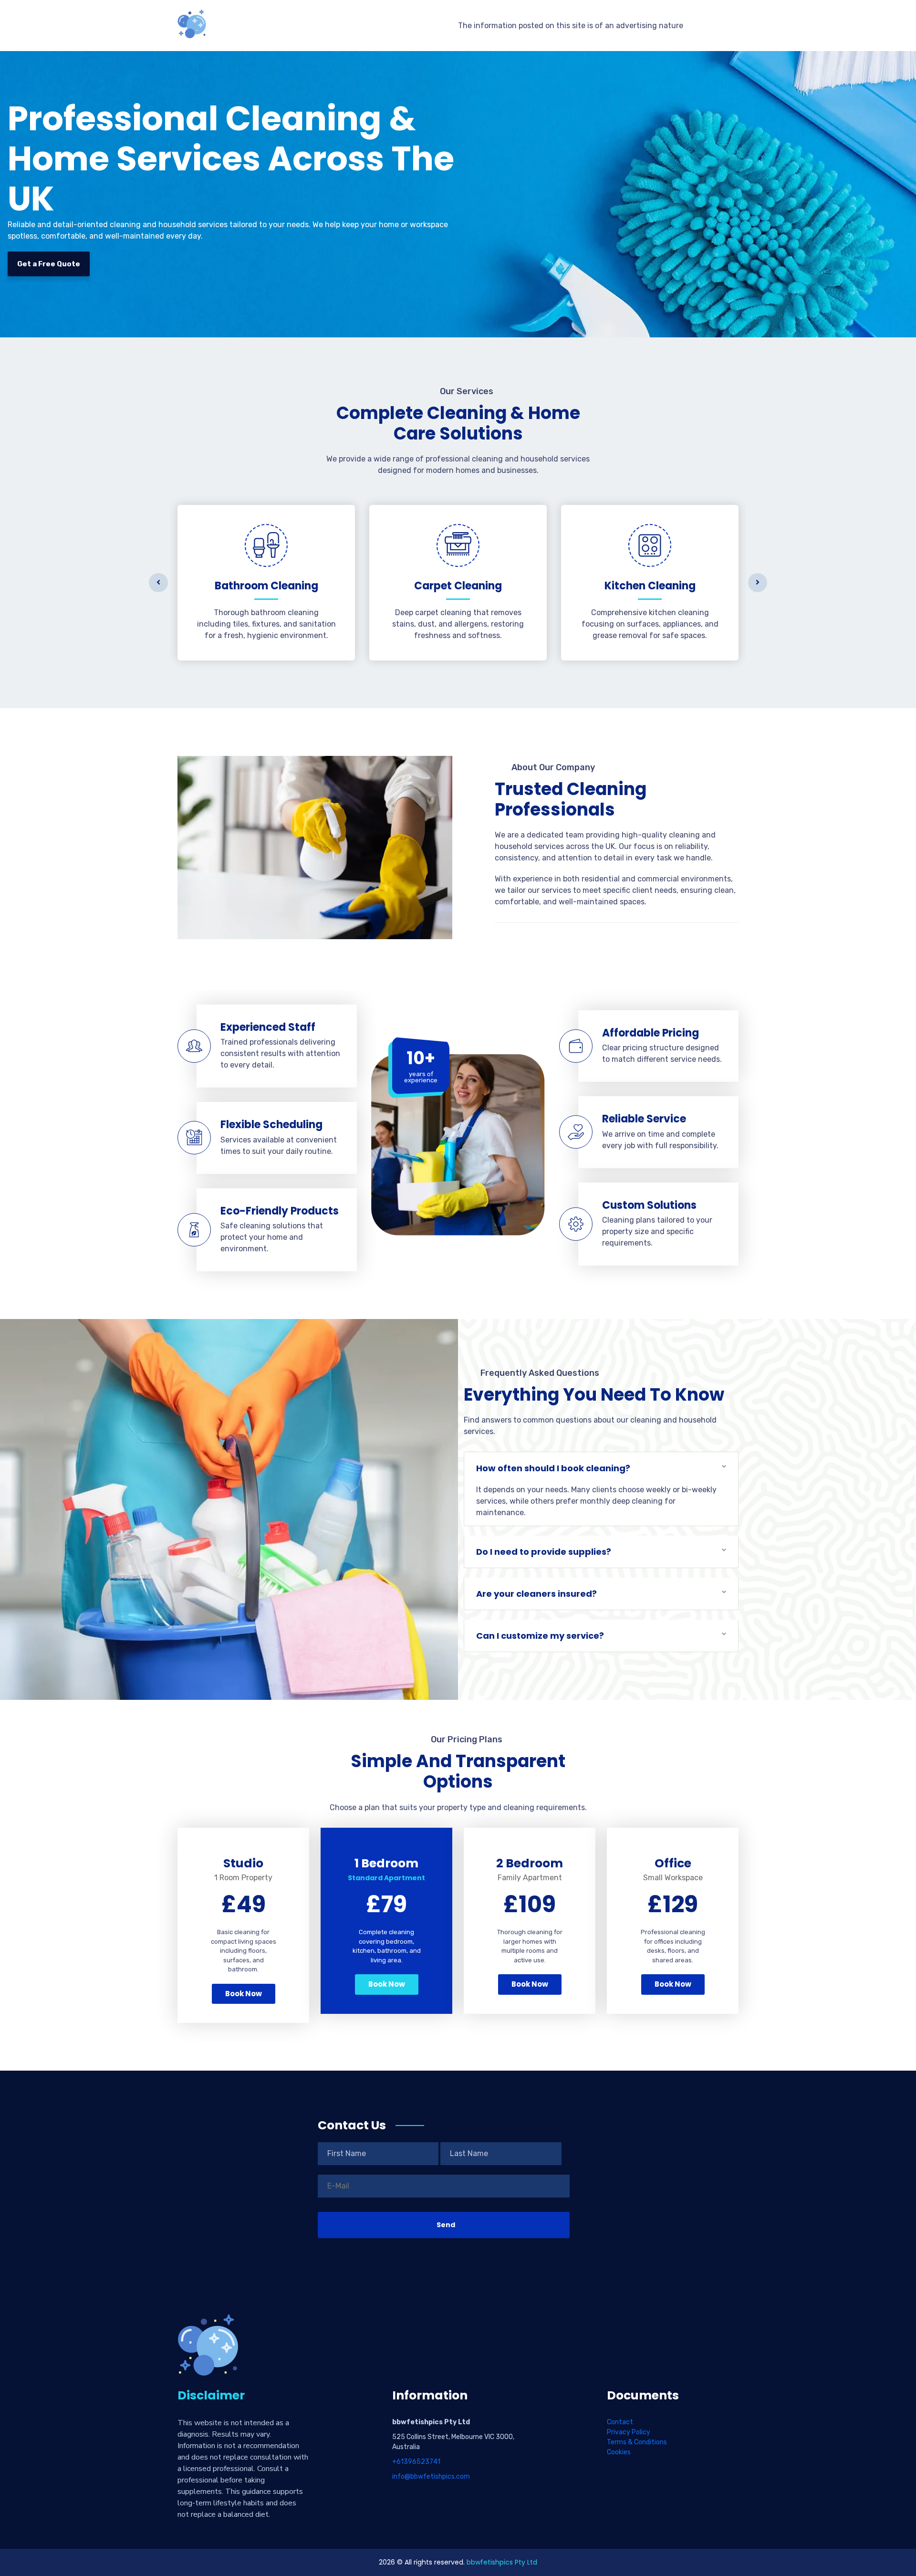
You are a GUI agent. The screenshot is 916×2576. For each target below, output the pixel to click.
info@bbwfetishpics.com (431, 2477)
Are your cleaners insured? (536, 1594)
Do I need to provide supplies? (544, 1552)
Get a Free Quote (49, 264)
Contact (620, 2422)
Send (446, 2225)
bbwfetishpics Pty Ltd (502, 2562)
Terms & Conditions (637, 2442)
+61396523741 (416, 2462)
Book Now (244, 1994)
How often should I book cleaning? (553, 1468)
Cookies (619, 2452)
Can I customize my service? (540, 1636)
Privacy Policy (629, 2432)
